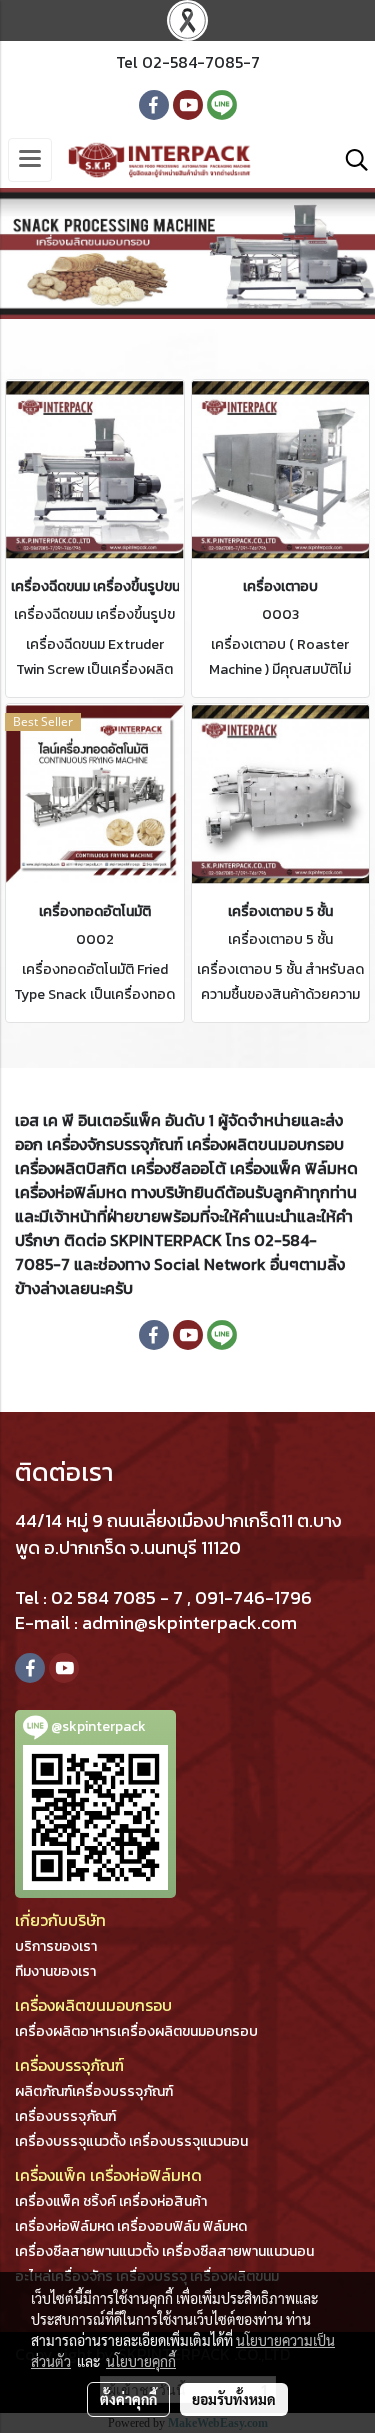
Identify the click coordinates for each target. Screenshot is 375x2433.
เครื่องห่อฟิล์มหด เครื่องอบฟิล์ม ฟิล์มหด (131, 2226)
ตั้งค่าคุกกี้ (128, 2399)
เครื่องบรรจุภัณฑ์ (65, 2116)
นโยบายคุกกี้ (141, 2361)
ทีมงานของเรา (55, 1971)
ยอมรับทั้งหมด (234, 2399)
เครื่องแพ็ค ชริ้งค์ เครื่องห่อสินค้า (111, 2201)
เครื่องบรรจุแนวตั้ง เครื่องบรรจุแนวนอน (131, 2141)
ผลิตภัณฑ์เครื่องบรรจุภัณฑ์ (94, 2091)
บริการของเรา (56, 1946)
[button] (350, 160)
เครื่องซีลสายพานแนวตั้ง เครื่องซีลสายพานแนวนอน (164, 2251)
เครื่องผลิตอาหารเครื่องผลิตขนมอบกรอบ (136, 2031)
